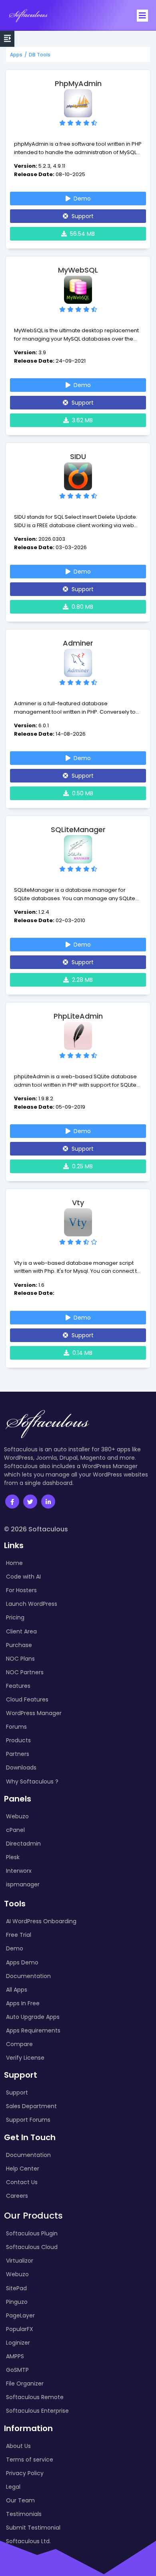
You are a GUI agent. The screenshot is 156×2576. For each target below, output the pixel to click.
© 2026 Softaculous (36, 1529)
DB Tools (40, 55)
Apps (16, 55)
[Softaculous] (28, 15)
